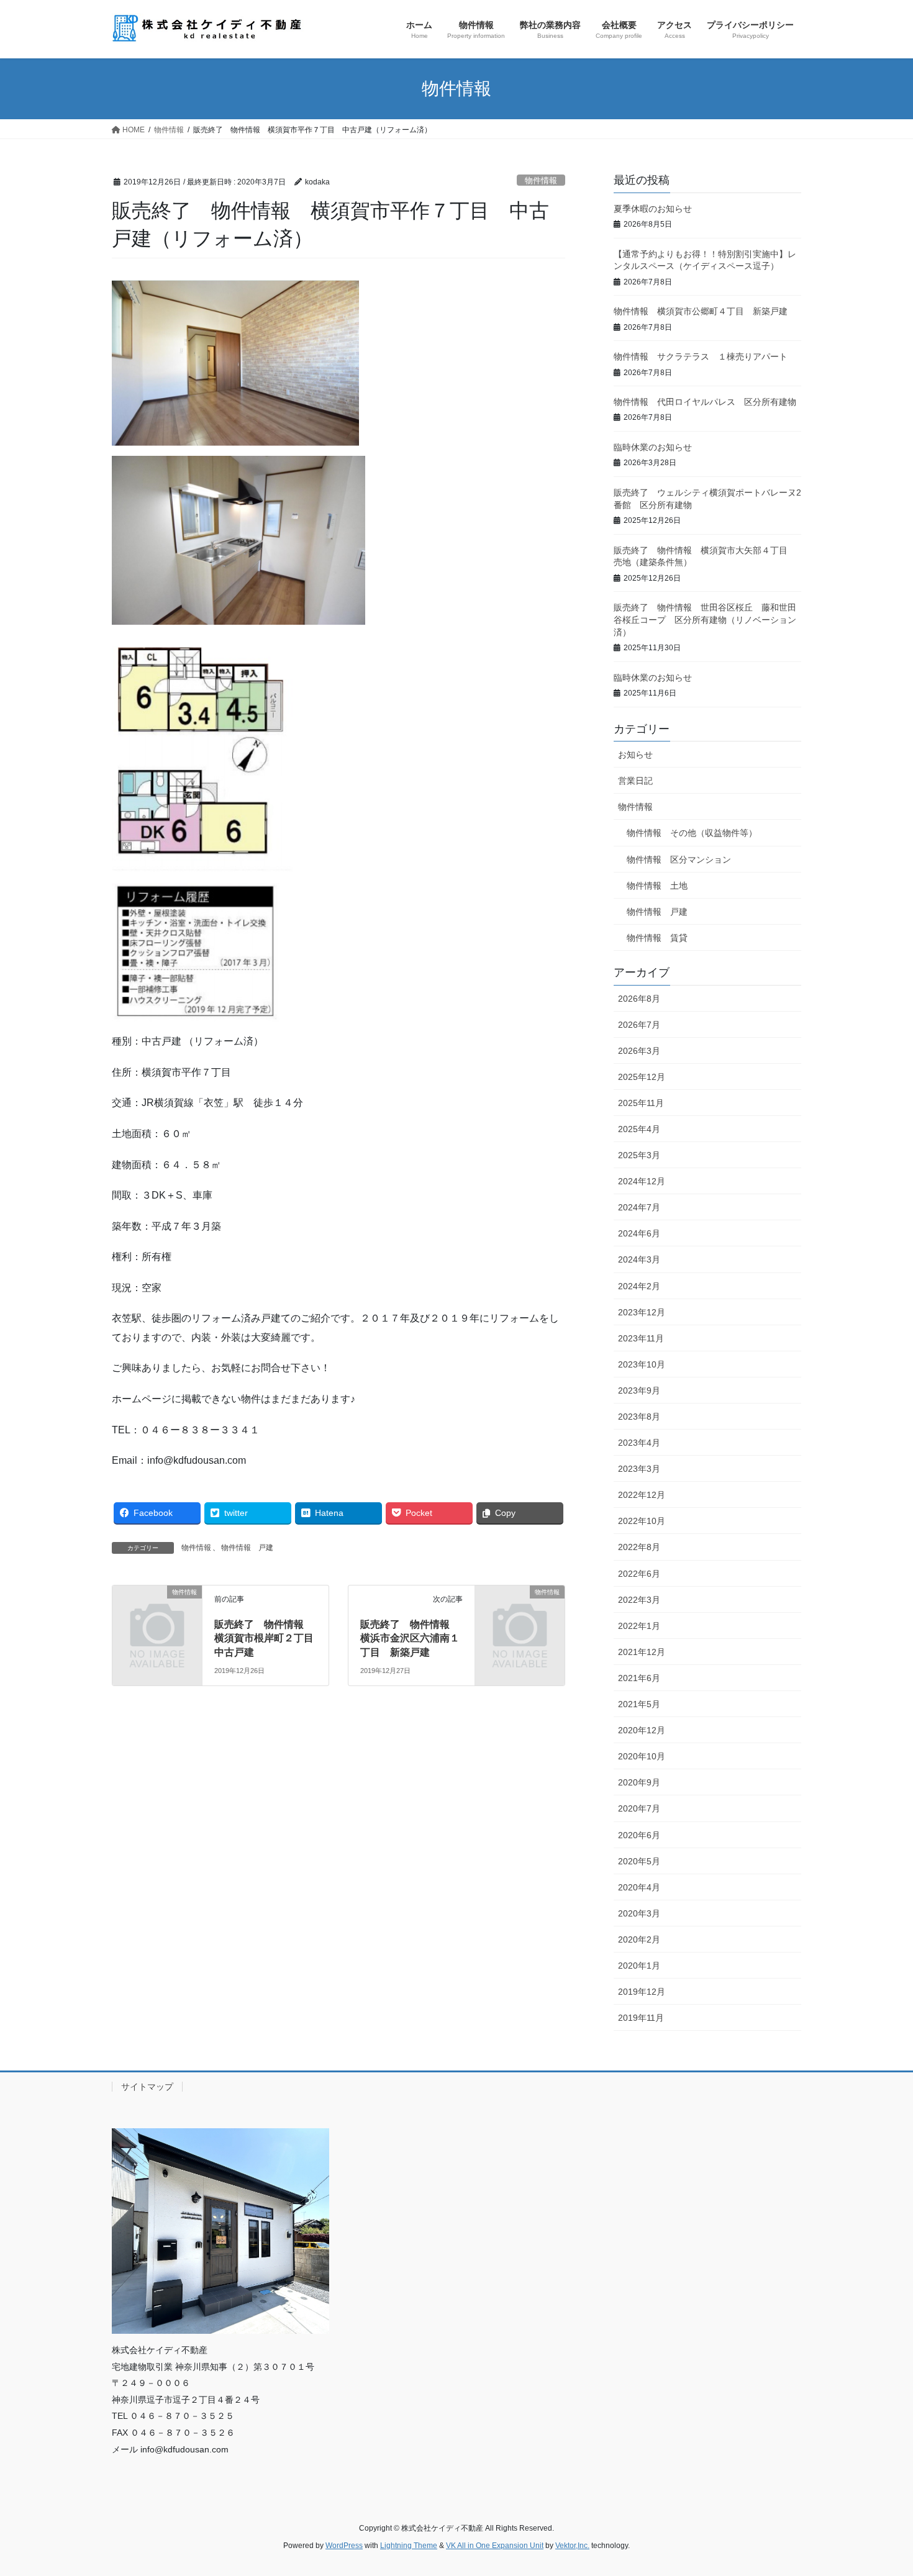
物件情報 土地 (657, 886)
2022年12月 (642, 1495)
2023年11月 (641, 1338)
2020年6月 (639, 1835)
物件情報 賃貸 (657, 938)
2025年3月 (639, 1155)
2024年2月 (639, 1286)
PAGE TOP (880, 2488)
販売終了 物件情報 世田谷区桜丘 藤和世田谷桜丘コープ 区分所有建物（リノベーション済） (705, 619)
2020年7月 (639, 1808)
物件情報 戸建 (247, 1548)
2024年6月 (639, 1233)
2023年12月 (642, 1312)
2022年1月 (639, 1626)
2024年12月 (642, 1181)
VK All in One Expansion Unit (495, 2546)
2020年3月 (639, 1913)
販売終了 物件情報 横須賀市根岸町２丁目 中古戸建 (269, 1638)
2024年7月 (639, 1207)
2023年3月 (639, 1469)
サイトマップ (147, 2087)
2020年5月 (639, 1861)
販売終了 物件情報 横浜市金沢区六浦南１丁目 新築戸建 (410, 1638)
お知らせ (635, 755)
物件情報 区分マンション (679, 859)
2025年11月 (641, 1103)
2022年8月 (639, 1547)
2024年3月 (639, 1259)
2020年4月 (639, 1887)
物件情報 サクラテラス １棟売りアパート (701, 356)
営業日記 (635, 781)
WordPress (344, 2546)
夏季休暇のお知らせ (653, 209)
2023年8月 (639, 1417)
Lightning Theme (409, 2546)
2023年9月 (639, 1390)
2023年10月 (642, 1364)
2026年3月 (639, 1051)
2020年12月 (642, 1730)
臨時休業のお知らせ (653, 447)
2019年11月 (641, 2018)
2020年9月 (639, 1782)
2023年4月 (639, 1443)
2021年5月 (639, 1704)
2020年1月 (639, 1966)
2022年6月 (639, 1574)
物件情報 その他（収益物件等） (692, 833)
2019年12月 (642, 1992)
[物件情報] (157, 1612)
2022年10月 (642, 1521)
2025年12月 (642, 1077)
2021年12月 (642, 1652)
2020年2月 (639, 1939)
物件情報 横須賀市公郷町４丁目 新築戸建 (701, 311)
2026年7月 (639, 1025)
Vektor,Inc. (572, 2546)
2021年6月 (639, 1678)
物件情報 (541, 180)
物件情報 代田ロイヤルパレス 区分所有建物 (705, 402)
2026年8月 (639, 999)
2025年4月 (639, 1129)
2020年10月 (642, 1756)
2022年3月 (639, 1600)
